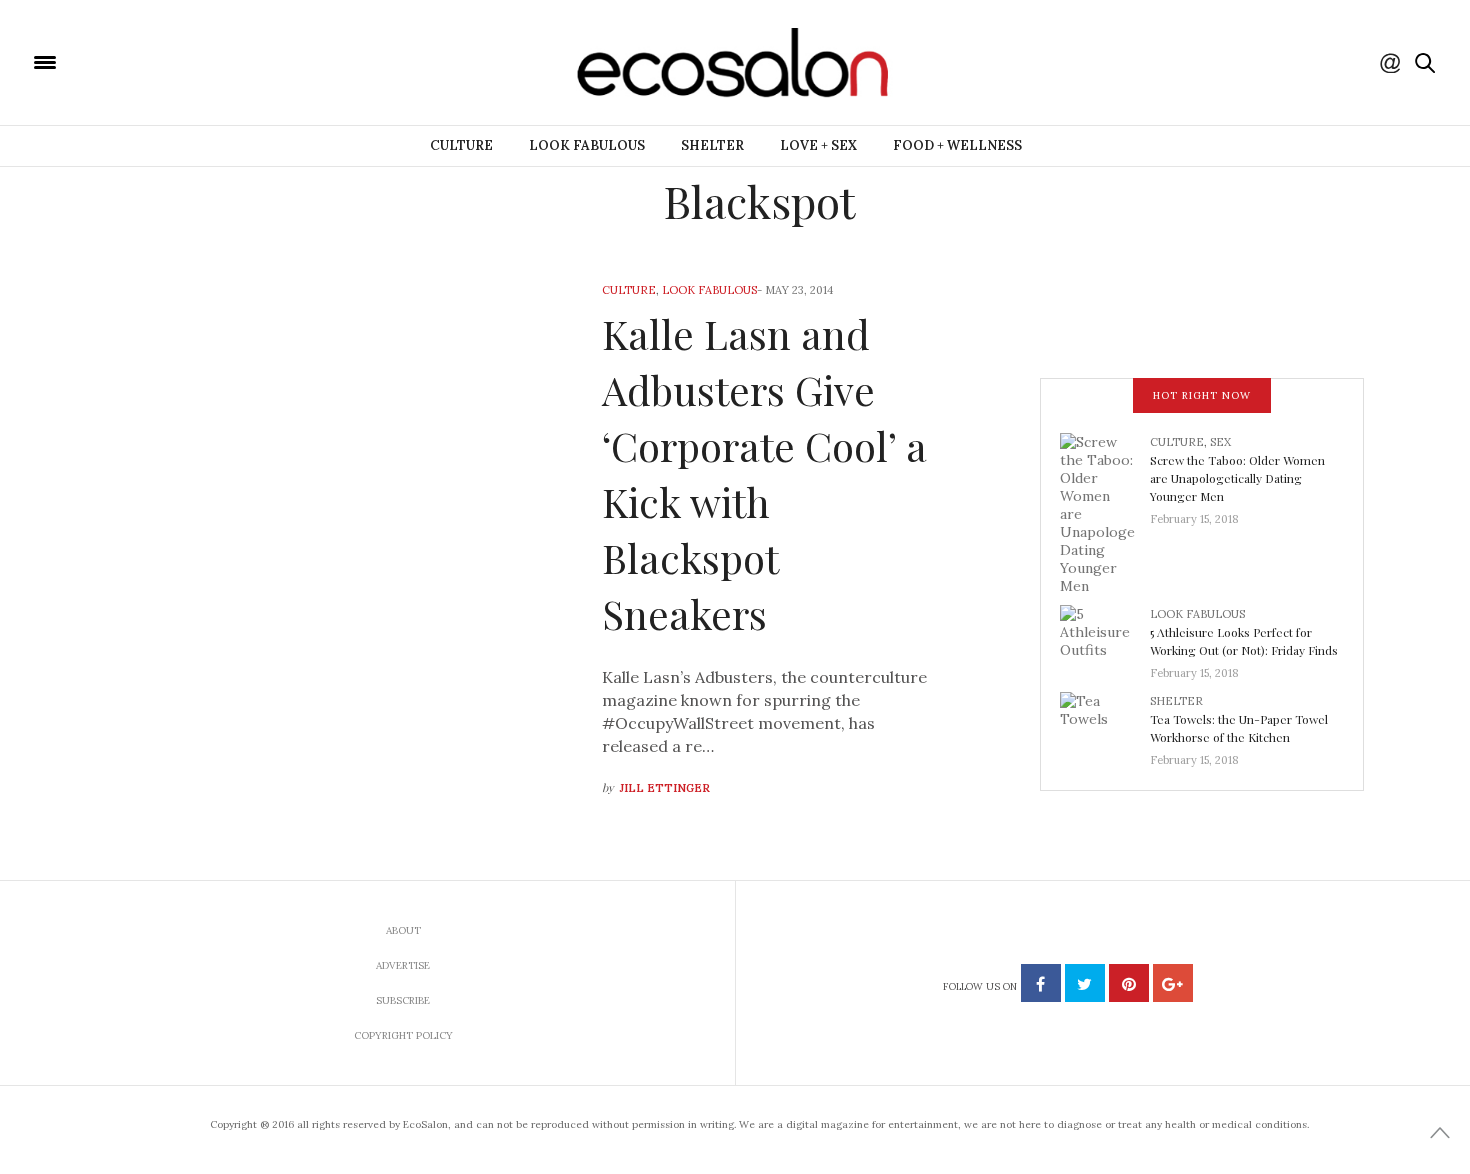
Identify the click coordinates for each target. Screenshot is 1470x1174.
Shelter (712, 145)
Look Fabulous (587, 145)
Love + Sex (818, 145)
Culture (461, 145)
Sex (1220, 442)
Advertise (403, 965)
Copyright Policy (403, 1035)
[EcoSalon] (165, 61)
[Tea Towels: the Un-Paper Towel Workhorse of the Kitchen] (1105, 724)
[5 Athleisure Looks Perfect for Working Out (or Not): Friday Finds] (1105, 637)
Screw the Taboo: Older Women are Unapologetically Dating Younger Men (1237, 478)
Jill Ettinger (665, 788)
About (403, 930)
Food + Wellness (957, 145)
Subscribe (403, 1000)
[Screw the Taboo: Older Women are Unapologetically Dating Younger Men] (1105, 512)
